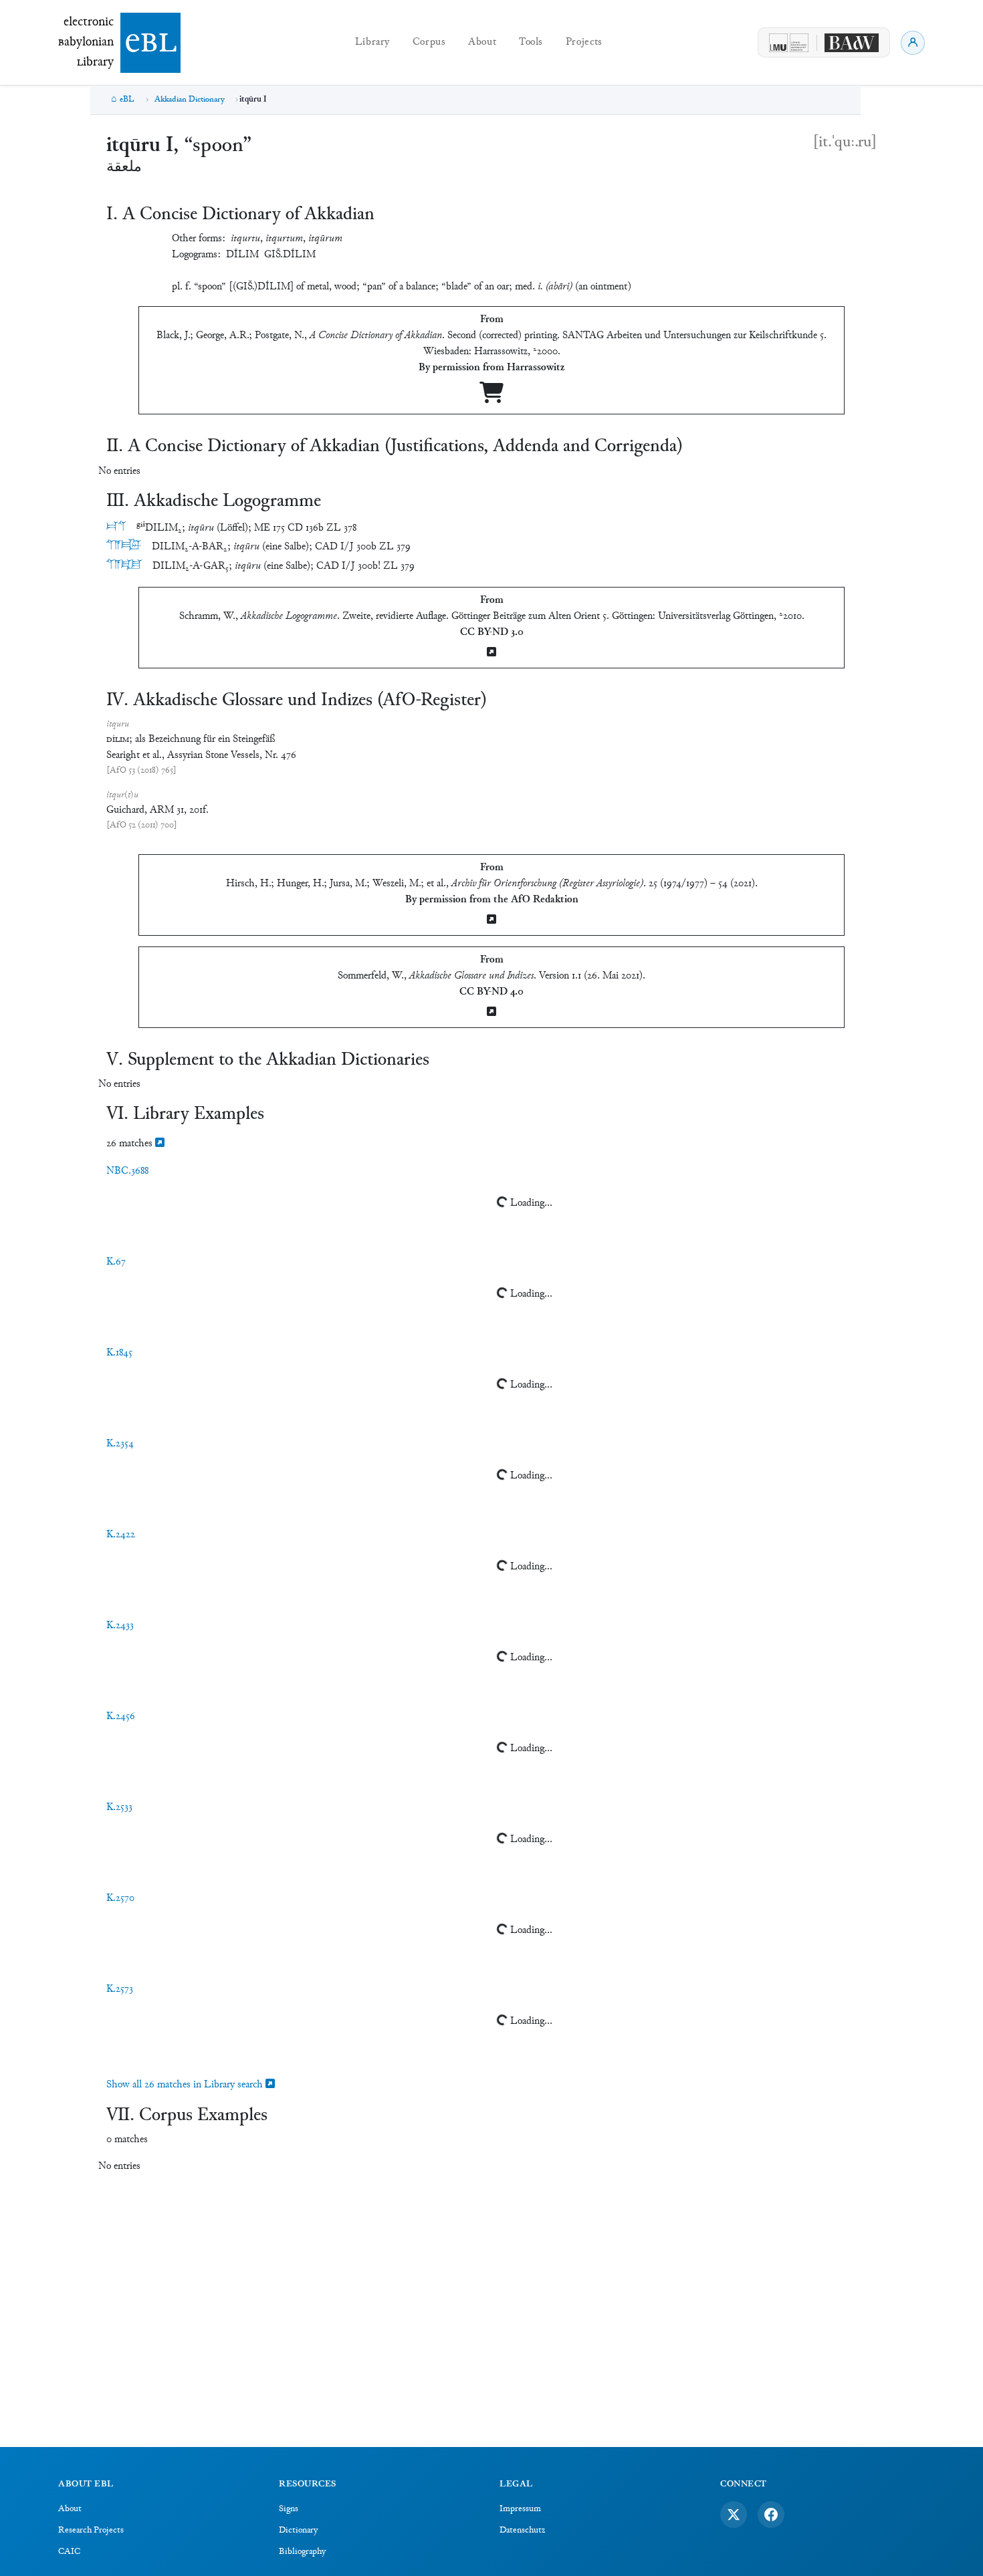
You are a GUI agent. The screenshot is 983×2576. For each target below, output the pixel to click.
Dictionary (298, 2531)
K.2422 (121, 1535)
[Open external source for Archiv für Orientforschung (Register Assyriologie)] (491, 921)
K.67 (116, 1262)
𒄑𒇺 (116, 528)
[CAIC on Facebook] (771, 2515)
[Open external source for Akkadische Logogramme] (491, 653)
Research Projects (91, 2531)
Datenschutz (522, 2531)
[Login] (913, 43)
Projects (584, 42)
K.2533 (119, 1808)
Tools (531, 42)
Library (372, 42)
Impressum (520, 2509)
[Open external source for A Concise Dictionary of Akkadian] (491, 398)
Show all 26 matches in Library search (186, 2085)
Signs (289, 2509)
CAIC (69, 2552)
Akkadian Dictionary (190, 100)
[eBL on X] (734, 2515)
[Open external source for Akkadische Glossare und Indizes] (491, 1013)
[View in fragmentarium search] (160, 1144)
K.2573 (120, 1989)
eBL (127, 100)
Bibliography (302, 2552)
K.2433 (120, 1626)
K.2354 (120, 1444)
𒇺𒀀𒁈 (124, 546)
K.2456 (121, 1717)
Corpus (429, 42)
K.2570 (120, 1899)
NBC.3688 (127, 1171)
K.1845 (119, 1353)
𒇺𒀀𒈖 (124, 566)
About (482, 42)
